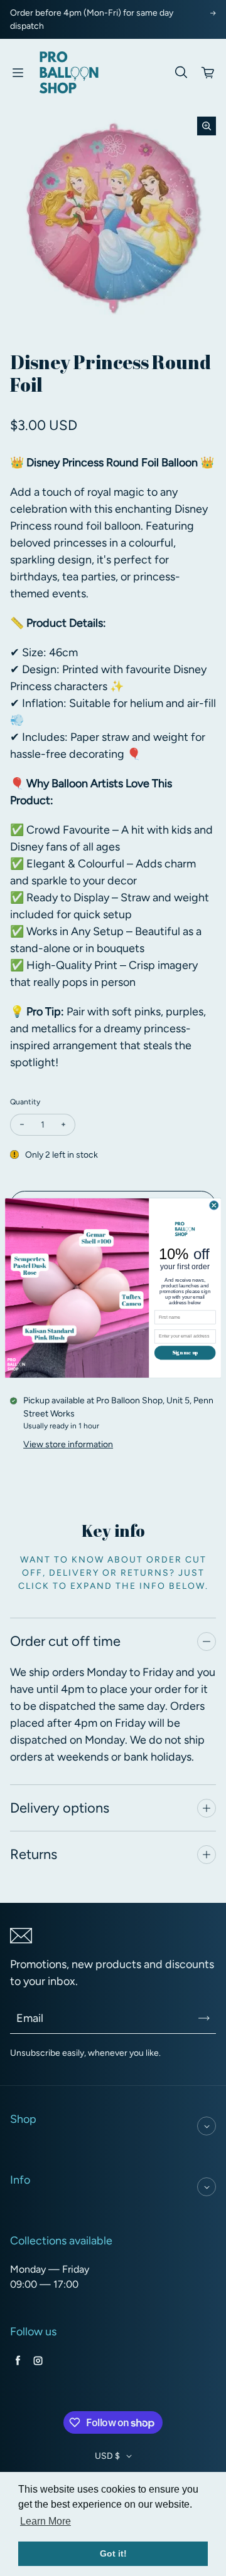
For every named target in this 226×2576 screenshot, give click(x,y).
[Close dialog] (214, 1205)
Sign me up (185, 1352)
